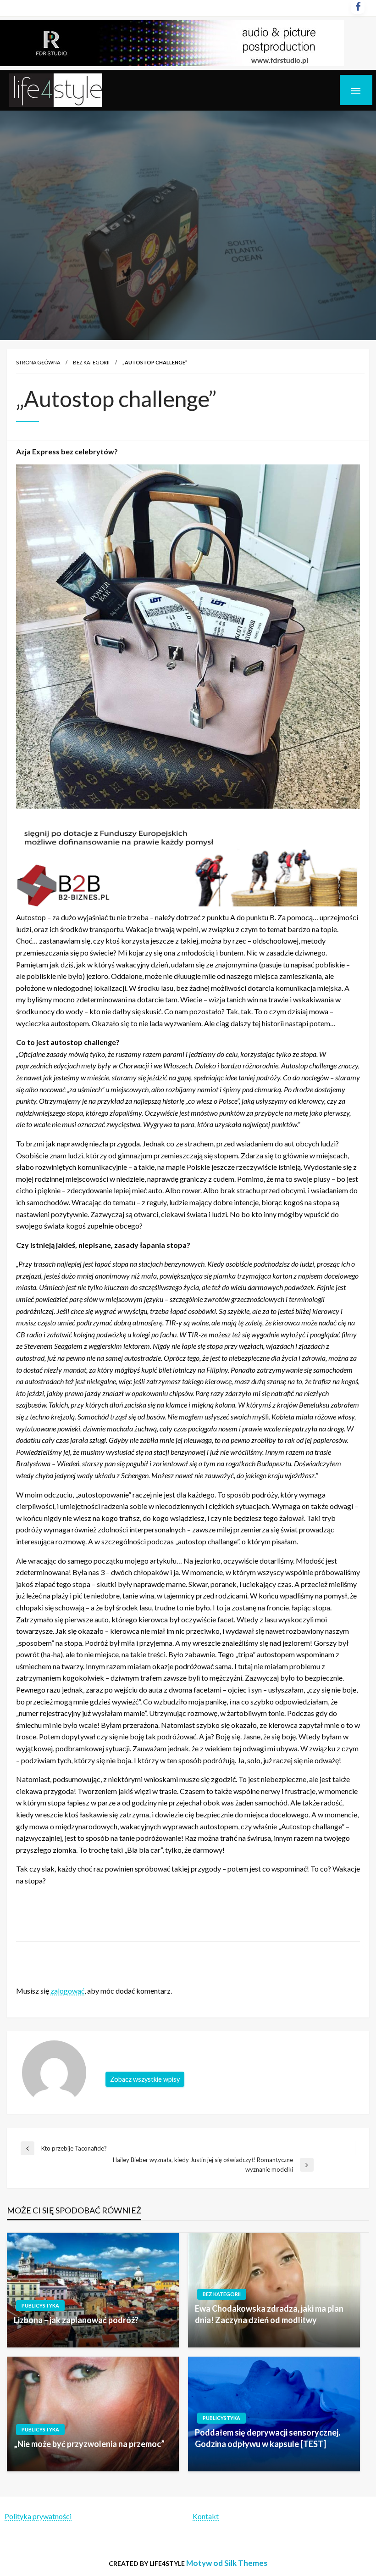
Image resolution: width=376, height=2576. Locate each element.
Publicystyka (40, 2305)
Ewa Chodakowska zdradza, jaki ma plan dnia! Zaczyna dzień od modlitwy (269, 2314)
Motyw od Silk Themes (227, 2563)
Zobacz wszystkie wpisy (145, 2079)
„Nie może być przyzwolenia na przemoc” (89, 2444)
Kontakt (206, 2516)
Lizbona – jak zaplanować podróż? (76, 2320)
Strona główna (38, 362)
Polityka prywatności (38, 2516)
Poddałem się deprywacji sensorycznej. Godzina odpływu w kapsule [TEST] (268, 2438)
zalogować (67, 1991)
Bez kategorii (91, 362)
